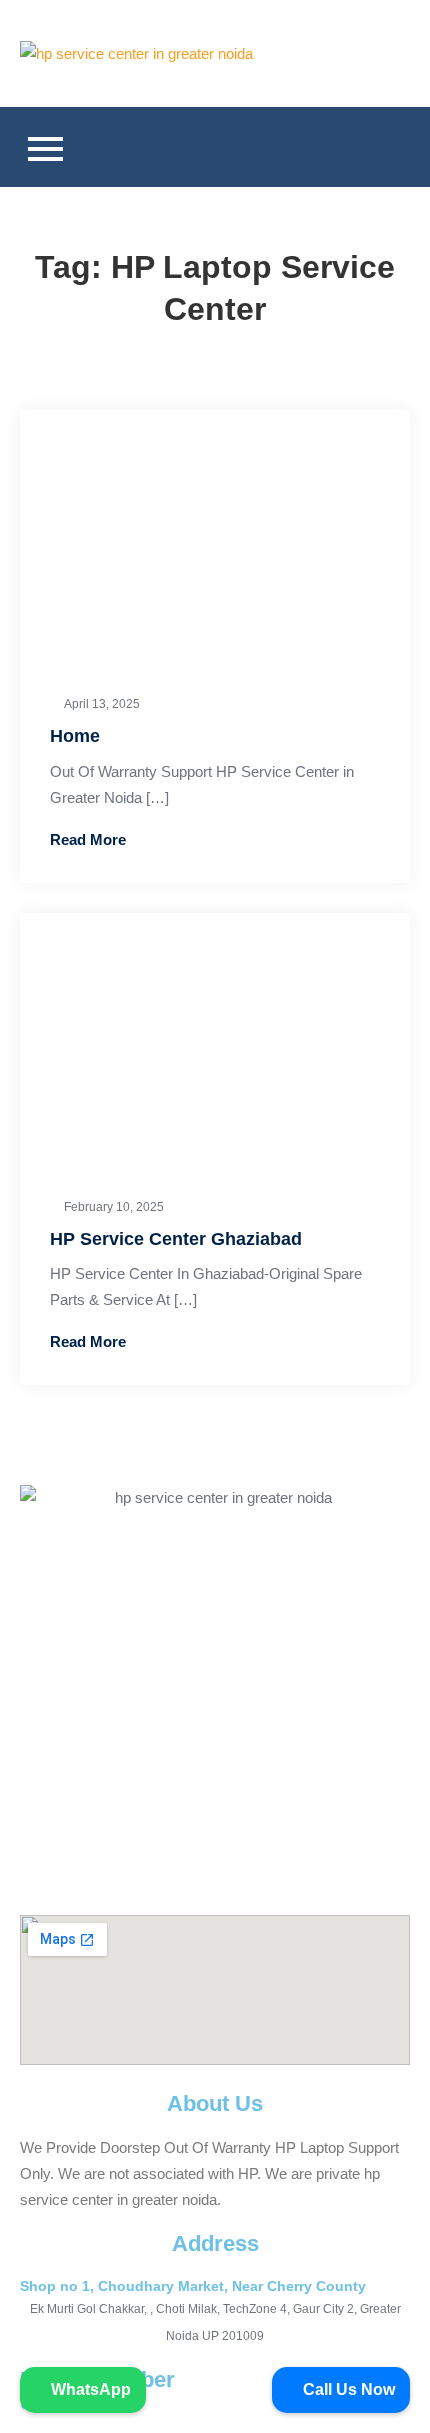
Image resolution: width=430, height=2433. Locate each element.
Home (75, 736)
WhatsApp (89, 2389)
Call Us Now (347, 2389)
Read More (88, 839)
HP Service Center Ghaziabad (176, 1239)
